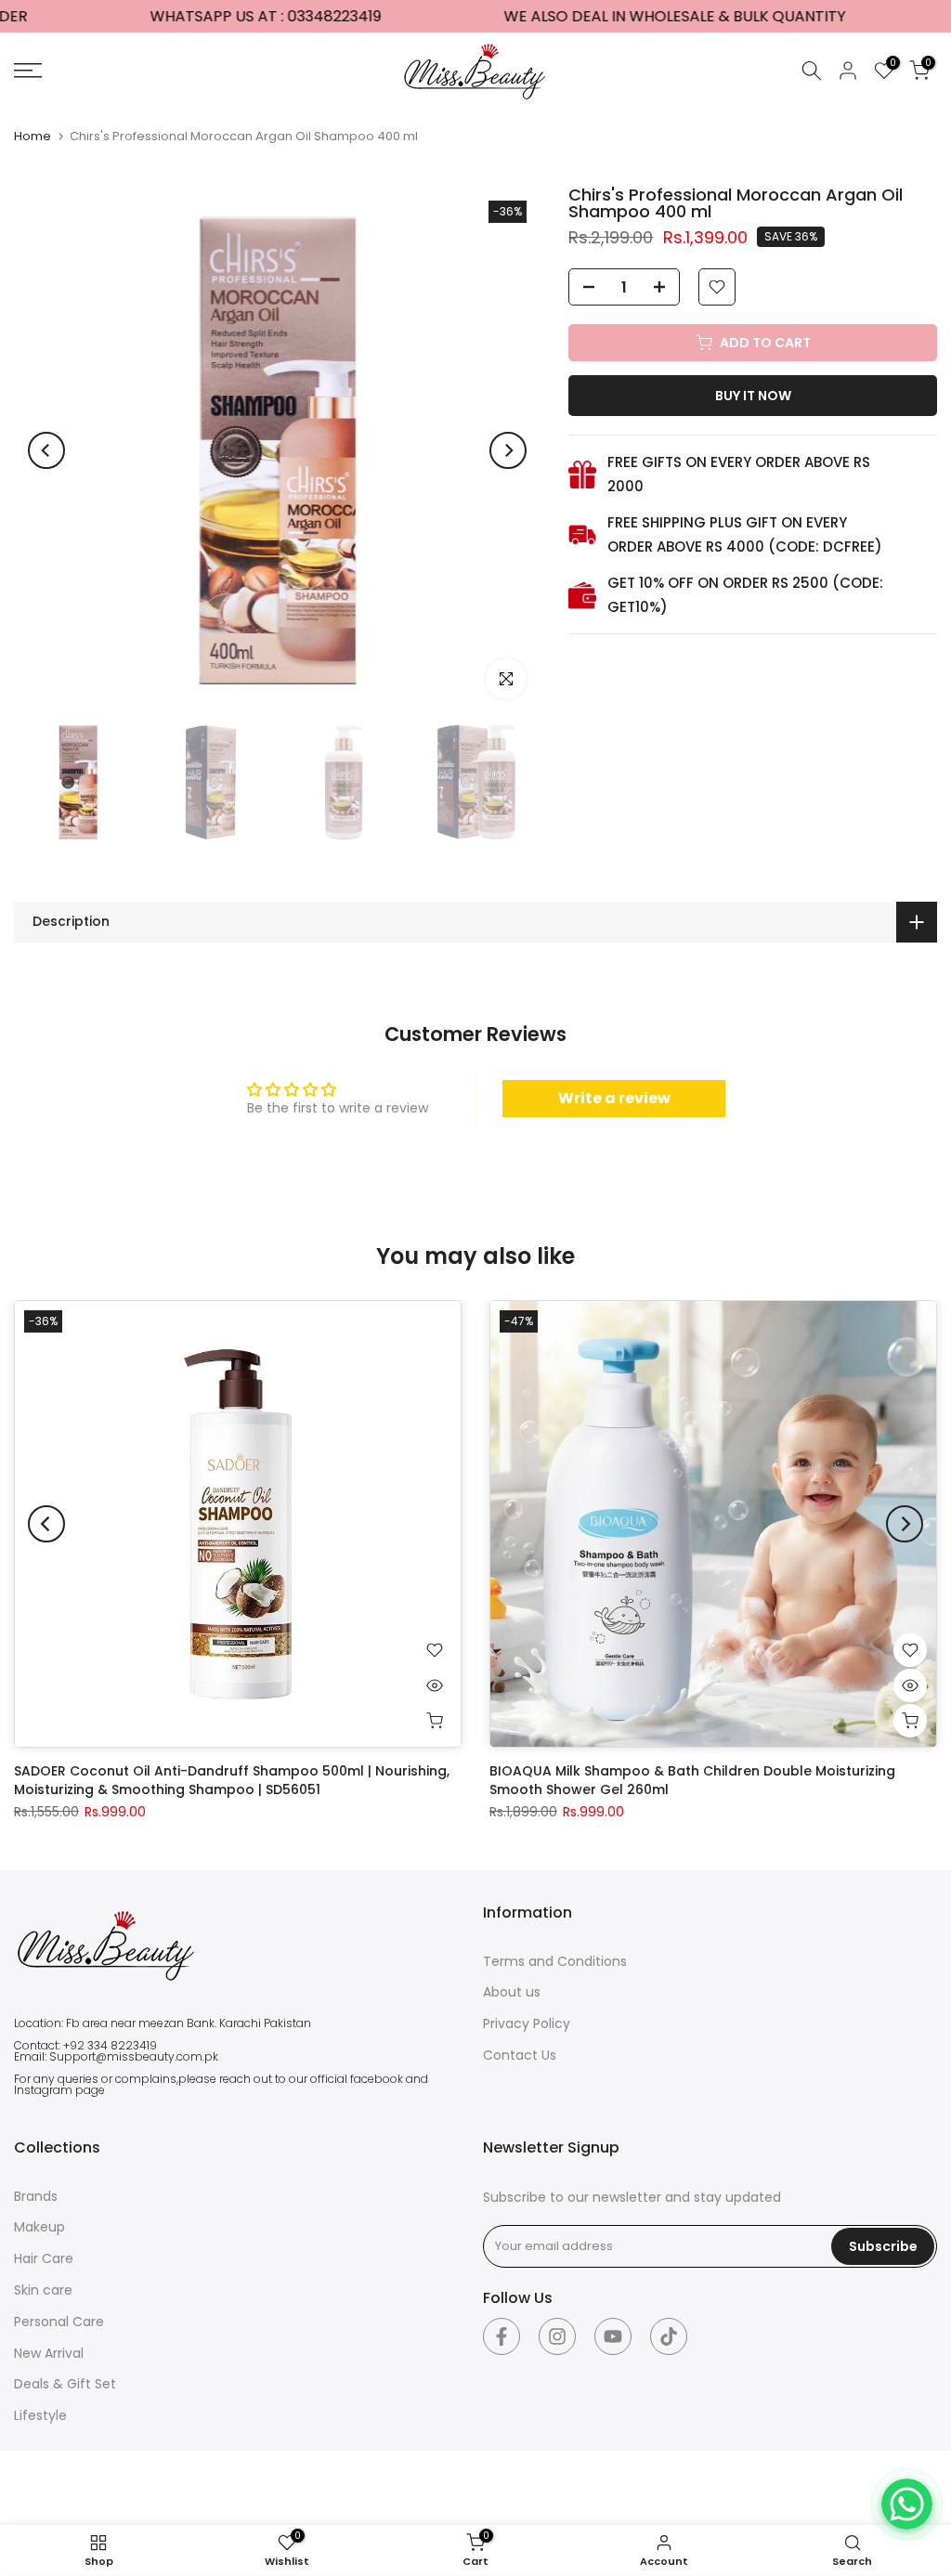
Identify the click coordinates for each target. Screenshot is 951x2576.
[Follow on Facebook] (502, 2336)
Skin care (43, 2290)
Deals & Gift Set (65, 2384)
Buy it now (753, 396)
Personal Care (59, 2322)
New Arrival (49, 2353)
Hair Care (44, 2258)
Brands (36, 2196)
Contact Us (520, 2055)
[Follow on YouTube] (613, 2336)
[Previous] (46, 450)
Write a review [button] (614, 1098)
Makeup (39, 2227)
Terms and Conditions (555, 1961)
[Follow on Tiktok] (669, 2336)
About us (512, 1992)
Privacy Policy (527, 2023)
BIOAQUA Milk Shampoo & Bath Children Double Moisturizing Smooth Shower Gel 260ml (692, 1780)
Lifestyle (40, 2415)
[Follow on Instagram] (557, 2336)
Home (33, 136)
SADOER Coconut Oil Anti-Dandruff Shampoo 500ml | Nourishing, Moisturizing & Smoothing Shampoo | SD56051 (232, 1780)
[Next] (508, 450)
